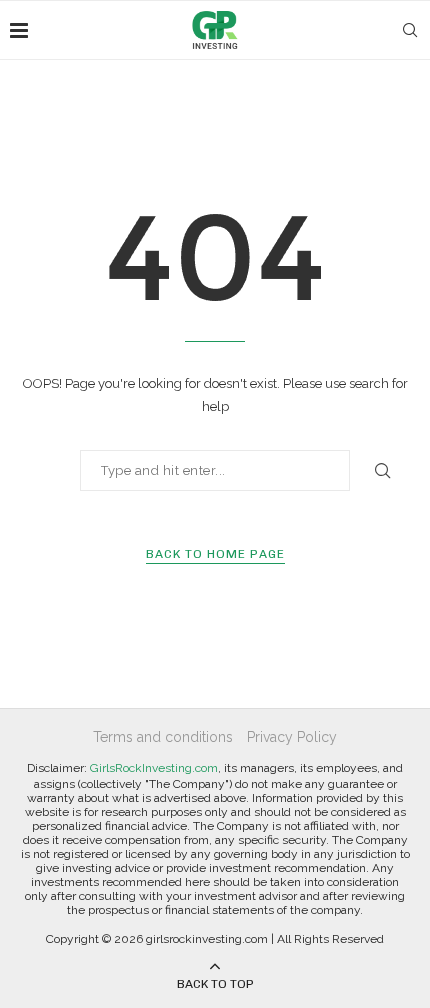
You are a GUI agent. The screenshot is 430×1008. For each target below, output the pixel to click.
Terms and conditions (163, 737)
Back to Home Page (215, 554)
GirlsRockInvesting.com (154, 768)
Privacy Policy (292, 737)
